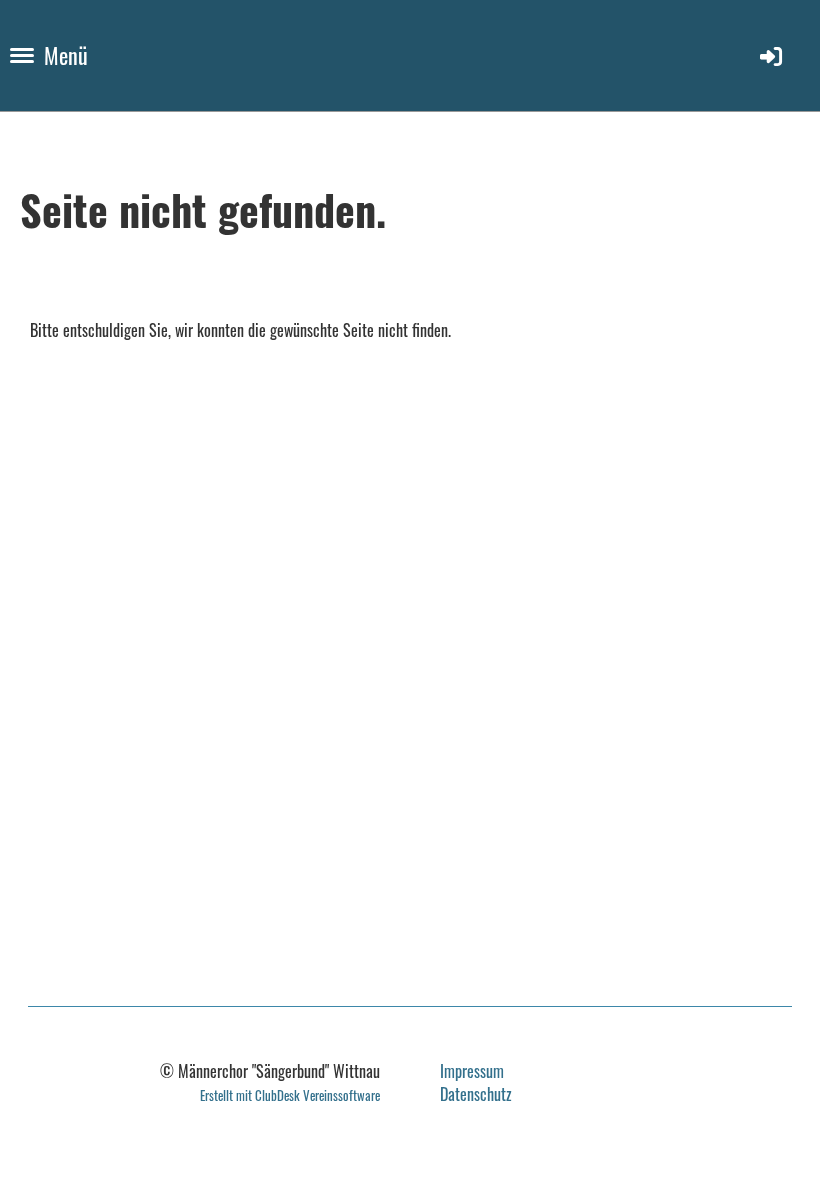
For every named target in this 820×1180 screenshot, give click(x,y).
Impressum (472, 1071)
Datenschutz (476, 1094)
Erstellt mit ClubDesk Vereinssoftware (290, 1095)
